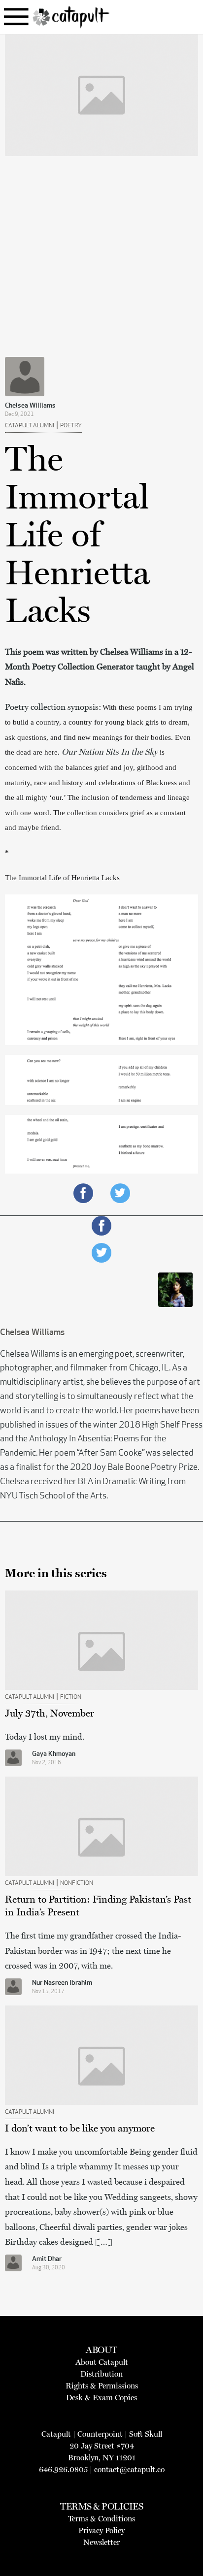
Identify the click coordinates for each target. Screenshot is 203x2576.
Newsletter (101, 2542)
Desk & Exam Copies (101, 2398)
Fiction (71, 1697)
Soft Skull (146, 2434)
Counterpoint (100, 2434)
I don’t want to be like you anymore (80, 2128)
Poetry (71, 426)
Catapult (56, 2434)
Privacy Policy (101, 2530)
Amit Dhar (47, 2259)
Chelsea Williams (30, 406)
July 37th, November (50, 1713)
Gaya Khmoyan (54, 1754)
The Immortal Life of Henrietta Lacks (62, 878)
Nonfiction (77, 1883)
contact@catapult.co (129, 2469)
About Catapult (102, 2362)
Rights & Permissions (102, 2386)
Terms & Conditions (101, 2519)
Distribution (101, 2374)
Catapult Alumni (30, 426)
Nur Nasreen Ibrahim (62, 1983)
